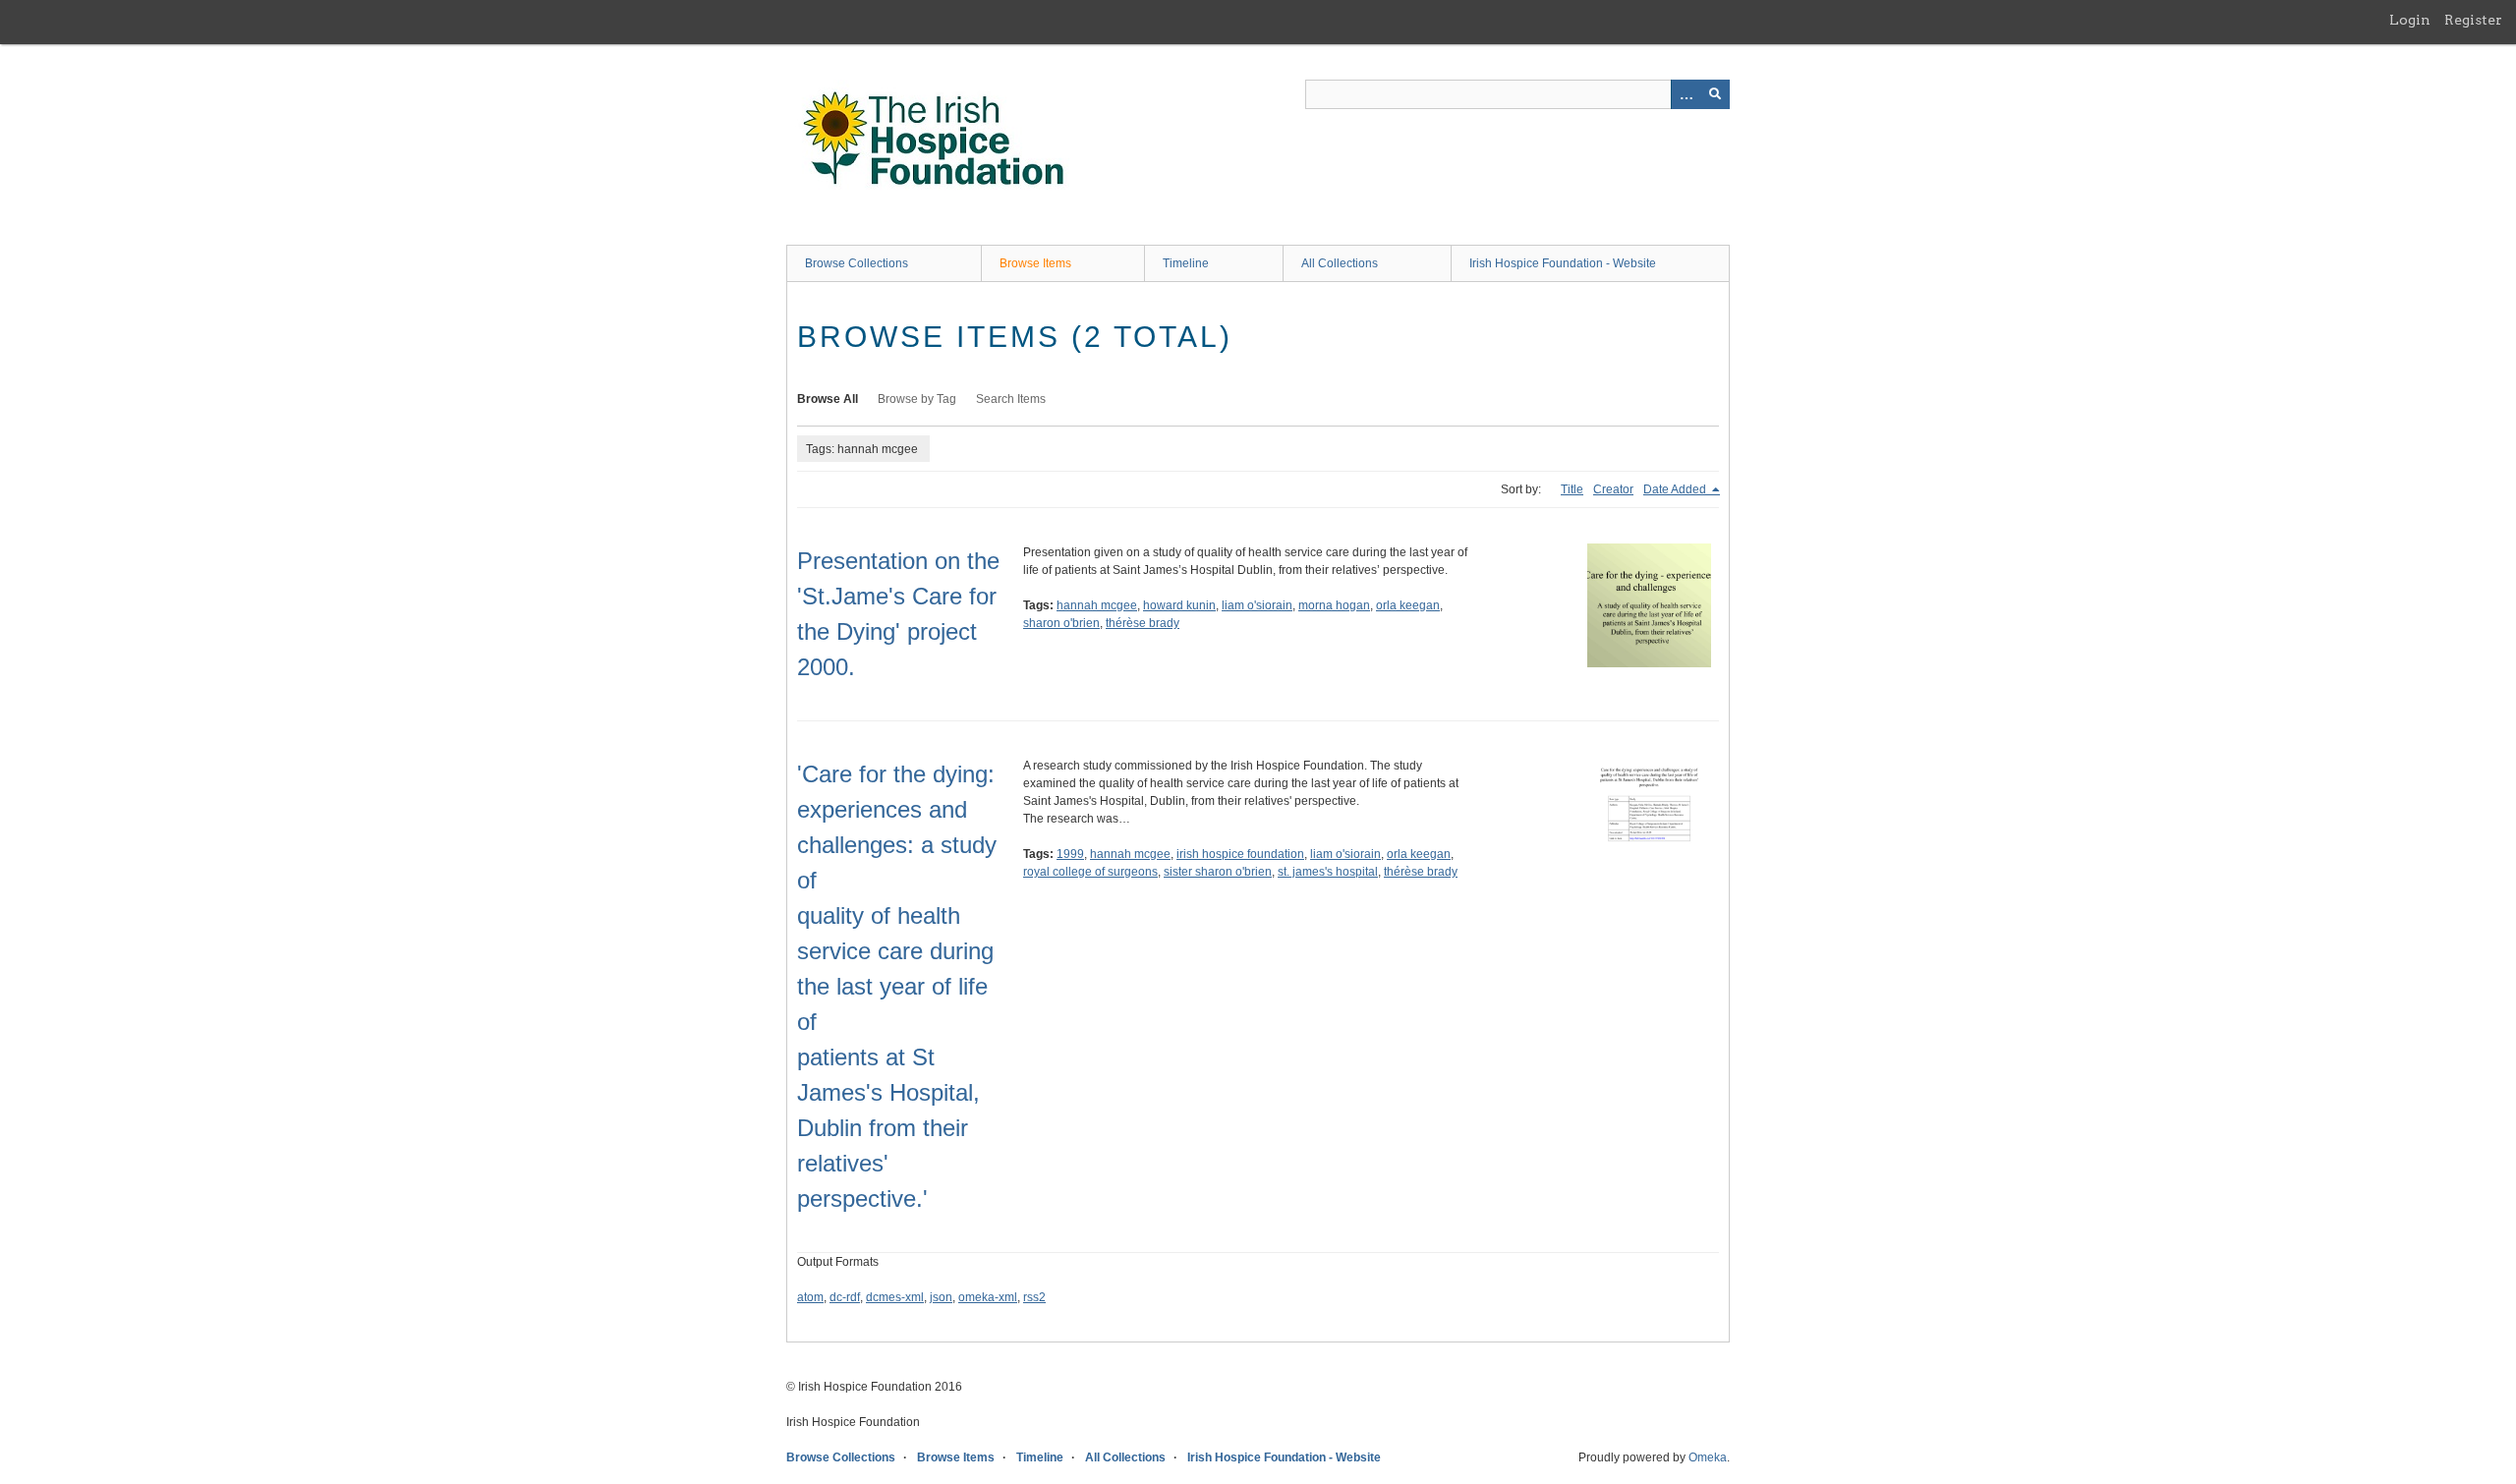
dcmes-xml (895, 1297)
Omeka (1708, 1457)
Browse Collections (857, 263)
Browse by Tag (917, 399)
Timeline (1186, 263)
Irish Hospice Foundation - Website (1563, 263)
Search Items (1011, 399)
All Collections (1340, 263)
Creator (1613, 489)
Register (2473, 20)
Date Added (1676, 489)
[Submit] (1715, 94)
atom (810, 1297)
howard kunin (1179, 605)
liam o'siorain (1257, 605)
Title (1572, 489)
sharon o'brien (1061, 623)
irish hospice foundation (1240, 854)
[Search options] (1686, 94)
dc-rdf (845, 1297)
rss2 (1034, 1297)
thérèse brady (1143, 623)
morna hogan (1334, 605)
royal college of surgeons (1090, 872)
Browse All (828, 399)
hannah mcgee (1097, 605)
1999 (1070, 854)
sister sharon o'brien (1218, 872)
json (941, 1297)
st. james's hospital (1328, 872)
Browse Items (1035, 263)
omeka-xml (988, 1297)
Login (2410, 20)
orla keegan (1408, 605)
